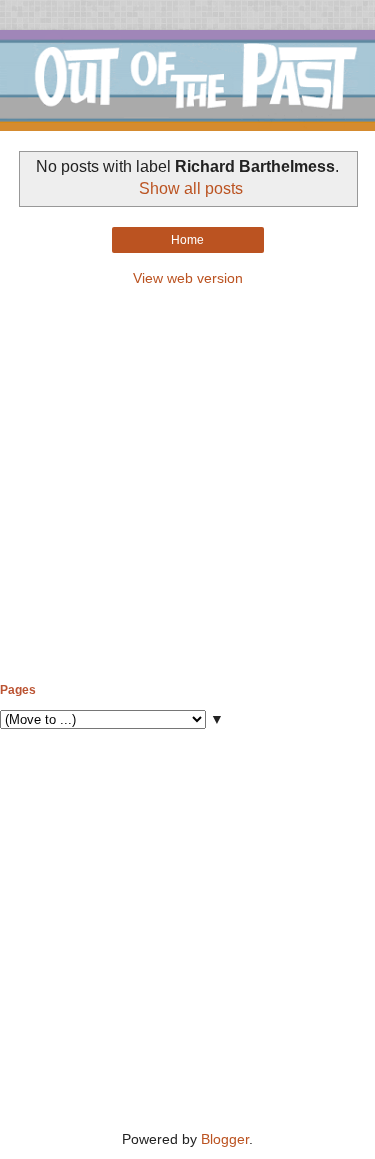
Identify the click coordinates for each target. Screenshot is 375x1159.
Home (187, 240)
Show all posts (190, 188)
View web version (188, 278)
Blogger (225, 1139)
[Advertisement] (187, 485)
